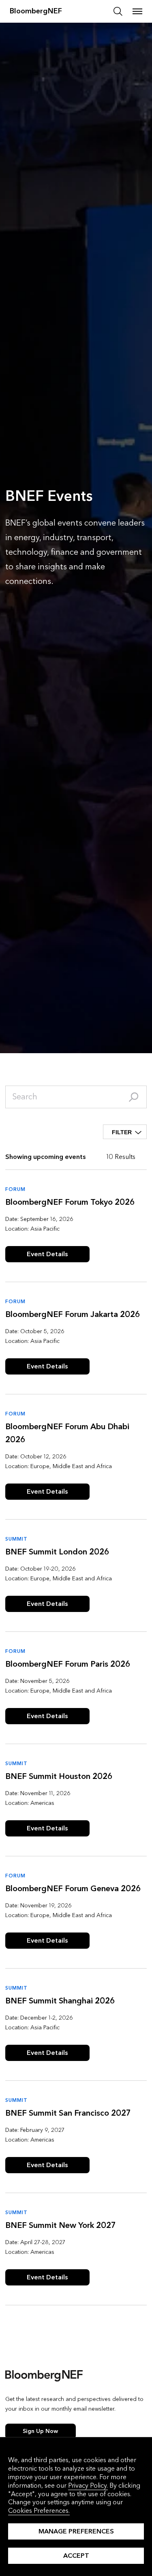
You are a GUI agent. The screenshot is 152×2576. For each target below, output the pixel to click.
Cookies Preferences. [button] (39, 2511)
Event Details (47, 1254)
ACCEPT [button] (76, 2556)
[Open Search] (118, 11)
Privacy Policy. (88, 2485)
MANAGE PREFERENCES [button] (76, 2531)
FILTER (122, 1132)
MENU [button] (137, 11)
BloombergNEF (36, 11)
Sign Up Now (40, 2431)
